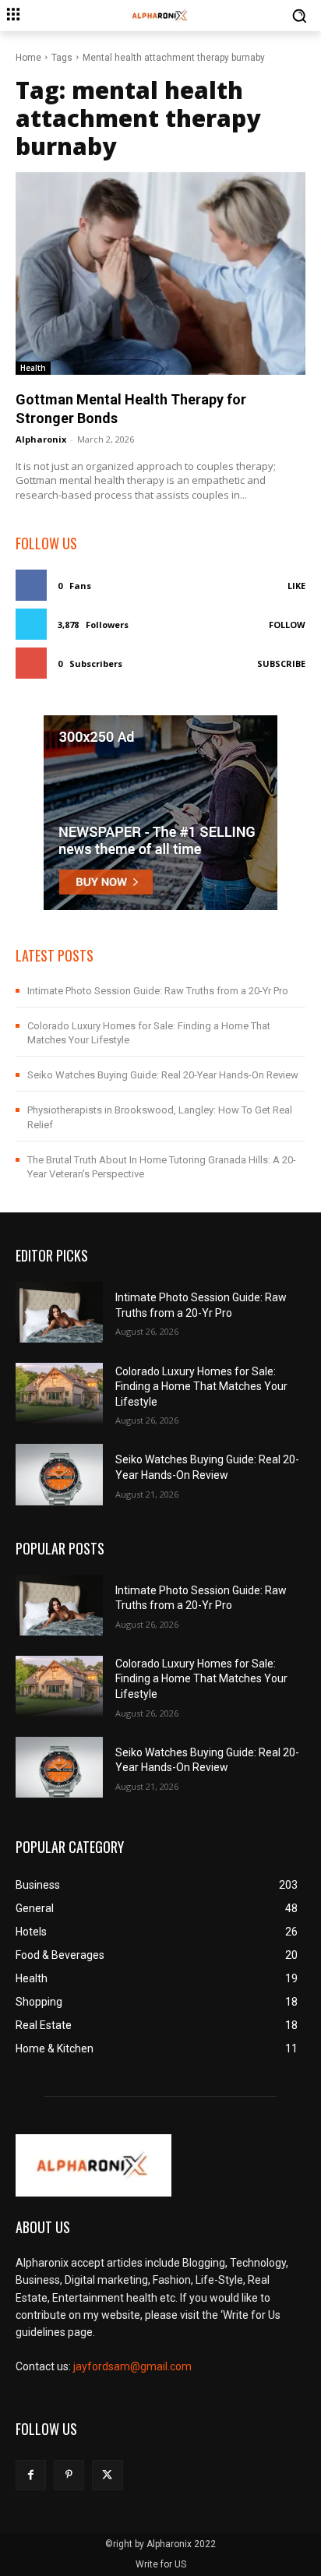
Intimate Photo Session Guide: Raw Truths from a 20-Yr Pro (158, 991)
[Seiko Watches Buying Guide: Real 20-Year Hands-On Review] (59, 1474)
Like (296, 586)
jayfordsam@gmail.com (132, 2366)
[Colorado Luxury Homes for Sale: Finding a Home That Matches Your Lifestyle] (59, 1393)
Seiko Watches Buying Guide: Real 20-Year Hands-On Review (163, 1075)
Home (28, 58)
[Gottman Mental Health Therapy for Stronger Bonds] (160, 273)
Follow (287, 625)
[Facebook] (31, 2475)
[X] (107, 2475)
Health (33, 368)
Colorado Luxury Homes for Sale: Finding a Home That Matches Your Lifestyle (201, 1387)
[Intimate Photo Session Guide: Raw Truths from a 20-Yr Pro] (59, 1312)
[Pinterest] (69, 2475)
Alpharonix (41, 439)
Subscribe (281, 663)
